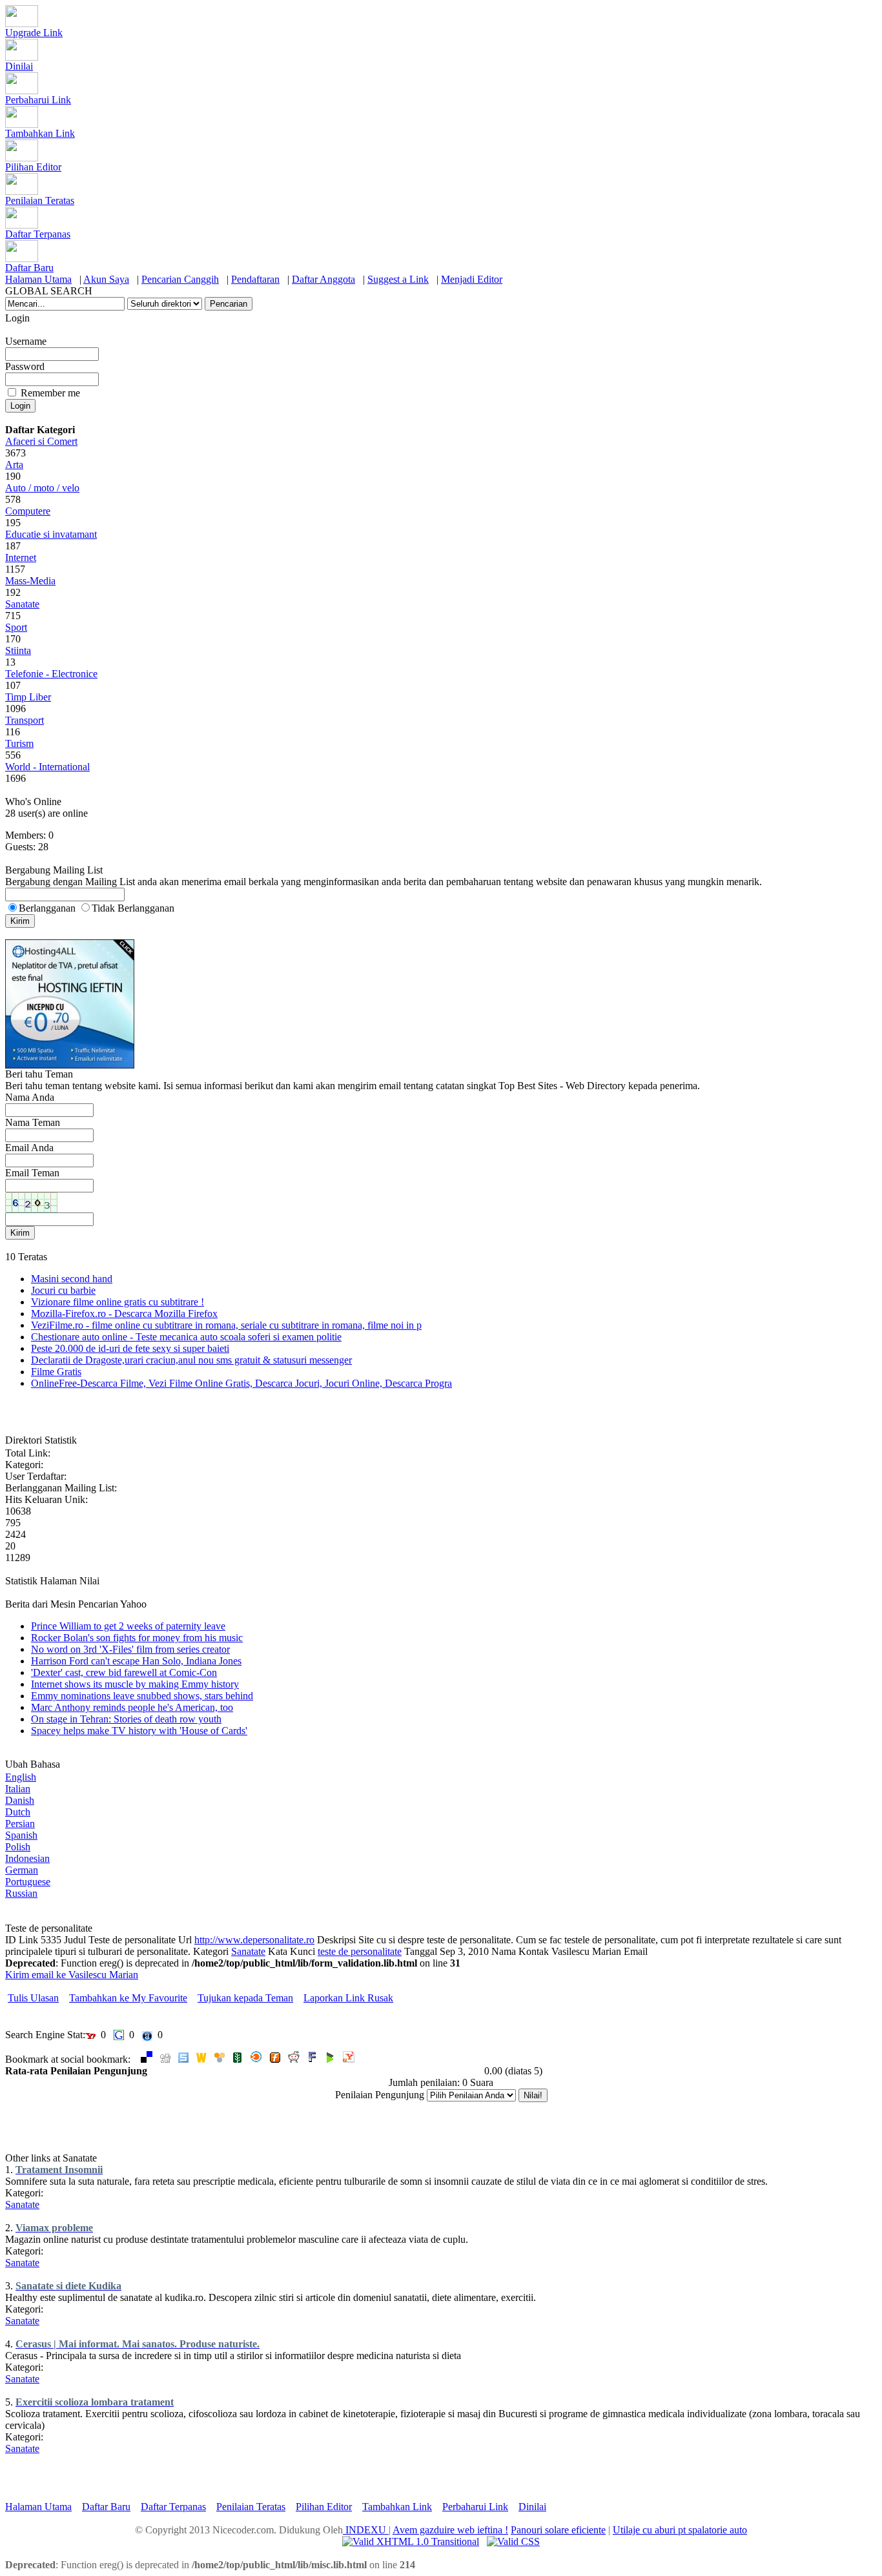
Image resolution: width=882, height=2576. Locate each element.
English (21, 1777)
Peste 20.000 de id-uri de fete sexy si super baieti (130, 1348)
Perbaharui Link (38, 100)
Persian (20, 1824)
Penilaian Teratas (40, 200)
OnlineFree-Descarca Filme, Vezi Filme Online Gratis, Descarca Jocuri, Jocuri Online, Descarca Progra (241, 1383)
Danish (20, 1800)
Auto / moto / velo (42, 488)
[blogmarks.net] (330, 2059)
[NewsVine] (238, 2059)
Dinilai (19, 66)
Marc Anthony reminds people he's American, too (132, 1707)
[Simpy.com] (220, 2059)
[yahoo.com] (349, 2059)
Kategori (211, 1951)
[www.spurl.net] (183, 2059)
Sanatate (22, 604)
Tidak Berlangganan (133, 908)
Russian (21, 1893)
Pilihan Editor (33, 167)
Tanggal (421, 1951)
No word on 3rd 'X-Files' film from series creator (130, 1649)
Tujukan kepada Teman (245, 1998)
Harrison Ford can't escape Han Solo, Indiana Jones (136, 1661)
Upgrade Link (34, 33)
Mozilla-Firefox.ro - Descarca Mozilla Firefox (124, 1314)
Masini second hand (72, 1279)
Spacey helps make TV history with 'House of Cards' (139, 1731)
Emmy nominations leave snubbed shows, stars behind (142, 1696)
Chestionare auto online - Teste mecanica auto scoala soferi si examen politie (186, 1337)
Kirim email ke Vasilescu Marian (72, 1975)
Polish (18, 1847)
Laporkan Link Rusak (348, 1998)
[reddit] (294, 2059)
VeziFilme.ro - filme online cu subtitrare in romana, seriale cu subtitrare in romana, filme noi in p (226, 1325)
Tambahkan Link (40, 133)
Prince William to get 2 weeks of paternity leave (128, 1626)
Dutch (18, 1812)
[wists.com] (201, 2059)
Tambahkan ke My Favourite (128, 1998)
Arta (14, 465)
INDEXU (366, 2530)
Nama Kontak (520, 1951)
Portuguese (28, 1882)
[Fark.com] (312, 2059)
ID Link (22, 1940)
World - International (47, 767)
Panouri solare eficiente (558, 2530)
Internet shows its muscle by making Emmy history (135, 1684)
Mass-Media (30, 581)
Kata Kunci (292, 1951)
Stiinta (18, 650)
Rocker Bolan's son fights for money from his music (137, 1638)
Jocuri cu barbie (63, 1290)
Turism (19, 743)
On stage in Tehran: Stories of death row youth (126, 1719)
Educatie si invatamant (51, 534)
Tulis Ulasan (33, 1998)
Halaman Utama (38, 279)
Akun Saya (106, 279)
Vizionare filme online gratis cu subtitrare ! (118, 1302)
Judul (75, 1940)
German (22, 1870)
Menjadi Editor (472, 279)
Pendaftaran (255, 279)
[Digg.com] (165, 2059)
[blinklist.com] (256, 2059)
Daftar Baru (29, 268)
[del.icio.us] (147, 2059)
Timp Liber (28, 697)
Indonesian (27, 1858)
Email (636, 1951)
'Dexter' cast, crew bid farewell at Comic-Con (124, 1672)
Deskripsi (336, 1940)
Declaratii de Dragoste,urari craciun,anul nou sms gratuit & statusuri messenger (191, 1360)
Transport (25, 720)
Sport (16, 627)
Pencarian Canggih (180, 279)
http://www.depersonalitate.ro (254, 1940)
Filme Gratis (56, 1372)
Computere (28, 511)
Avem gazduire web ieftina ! (450, 2530)
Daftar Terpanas (38, 234)
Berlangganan (47, 908)
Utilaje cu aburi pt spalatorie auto (680, 2530)
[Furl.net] (275, 2059)
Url (185, 1940)
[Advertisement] (156, 2133)
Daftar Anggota (323, 279)
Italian (18, 1789)
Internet (21, 557)
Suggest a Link (398, 279)
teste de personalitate (360, 1951)
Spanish (21, 1835)
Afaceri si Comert (41, 441)
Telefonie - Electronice (51, 674)
